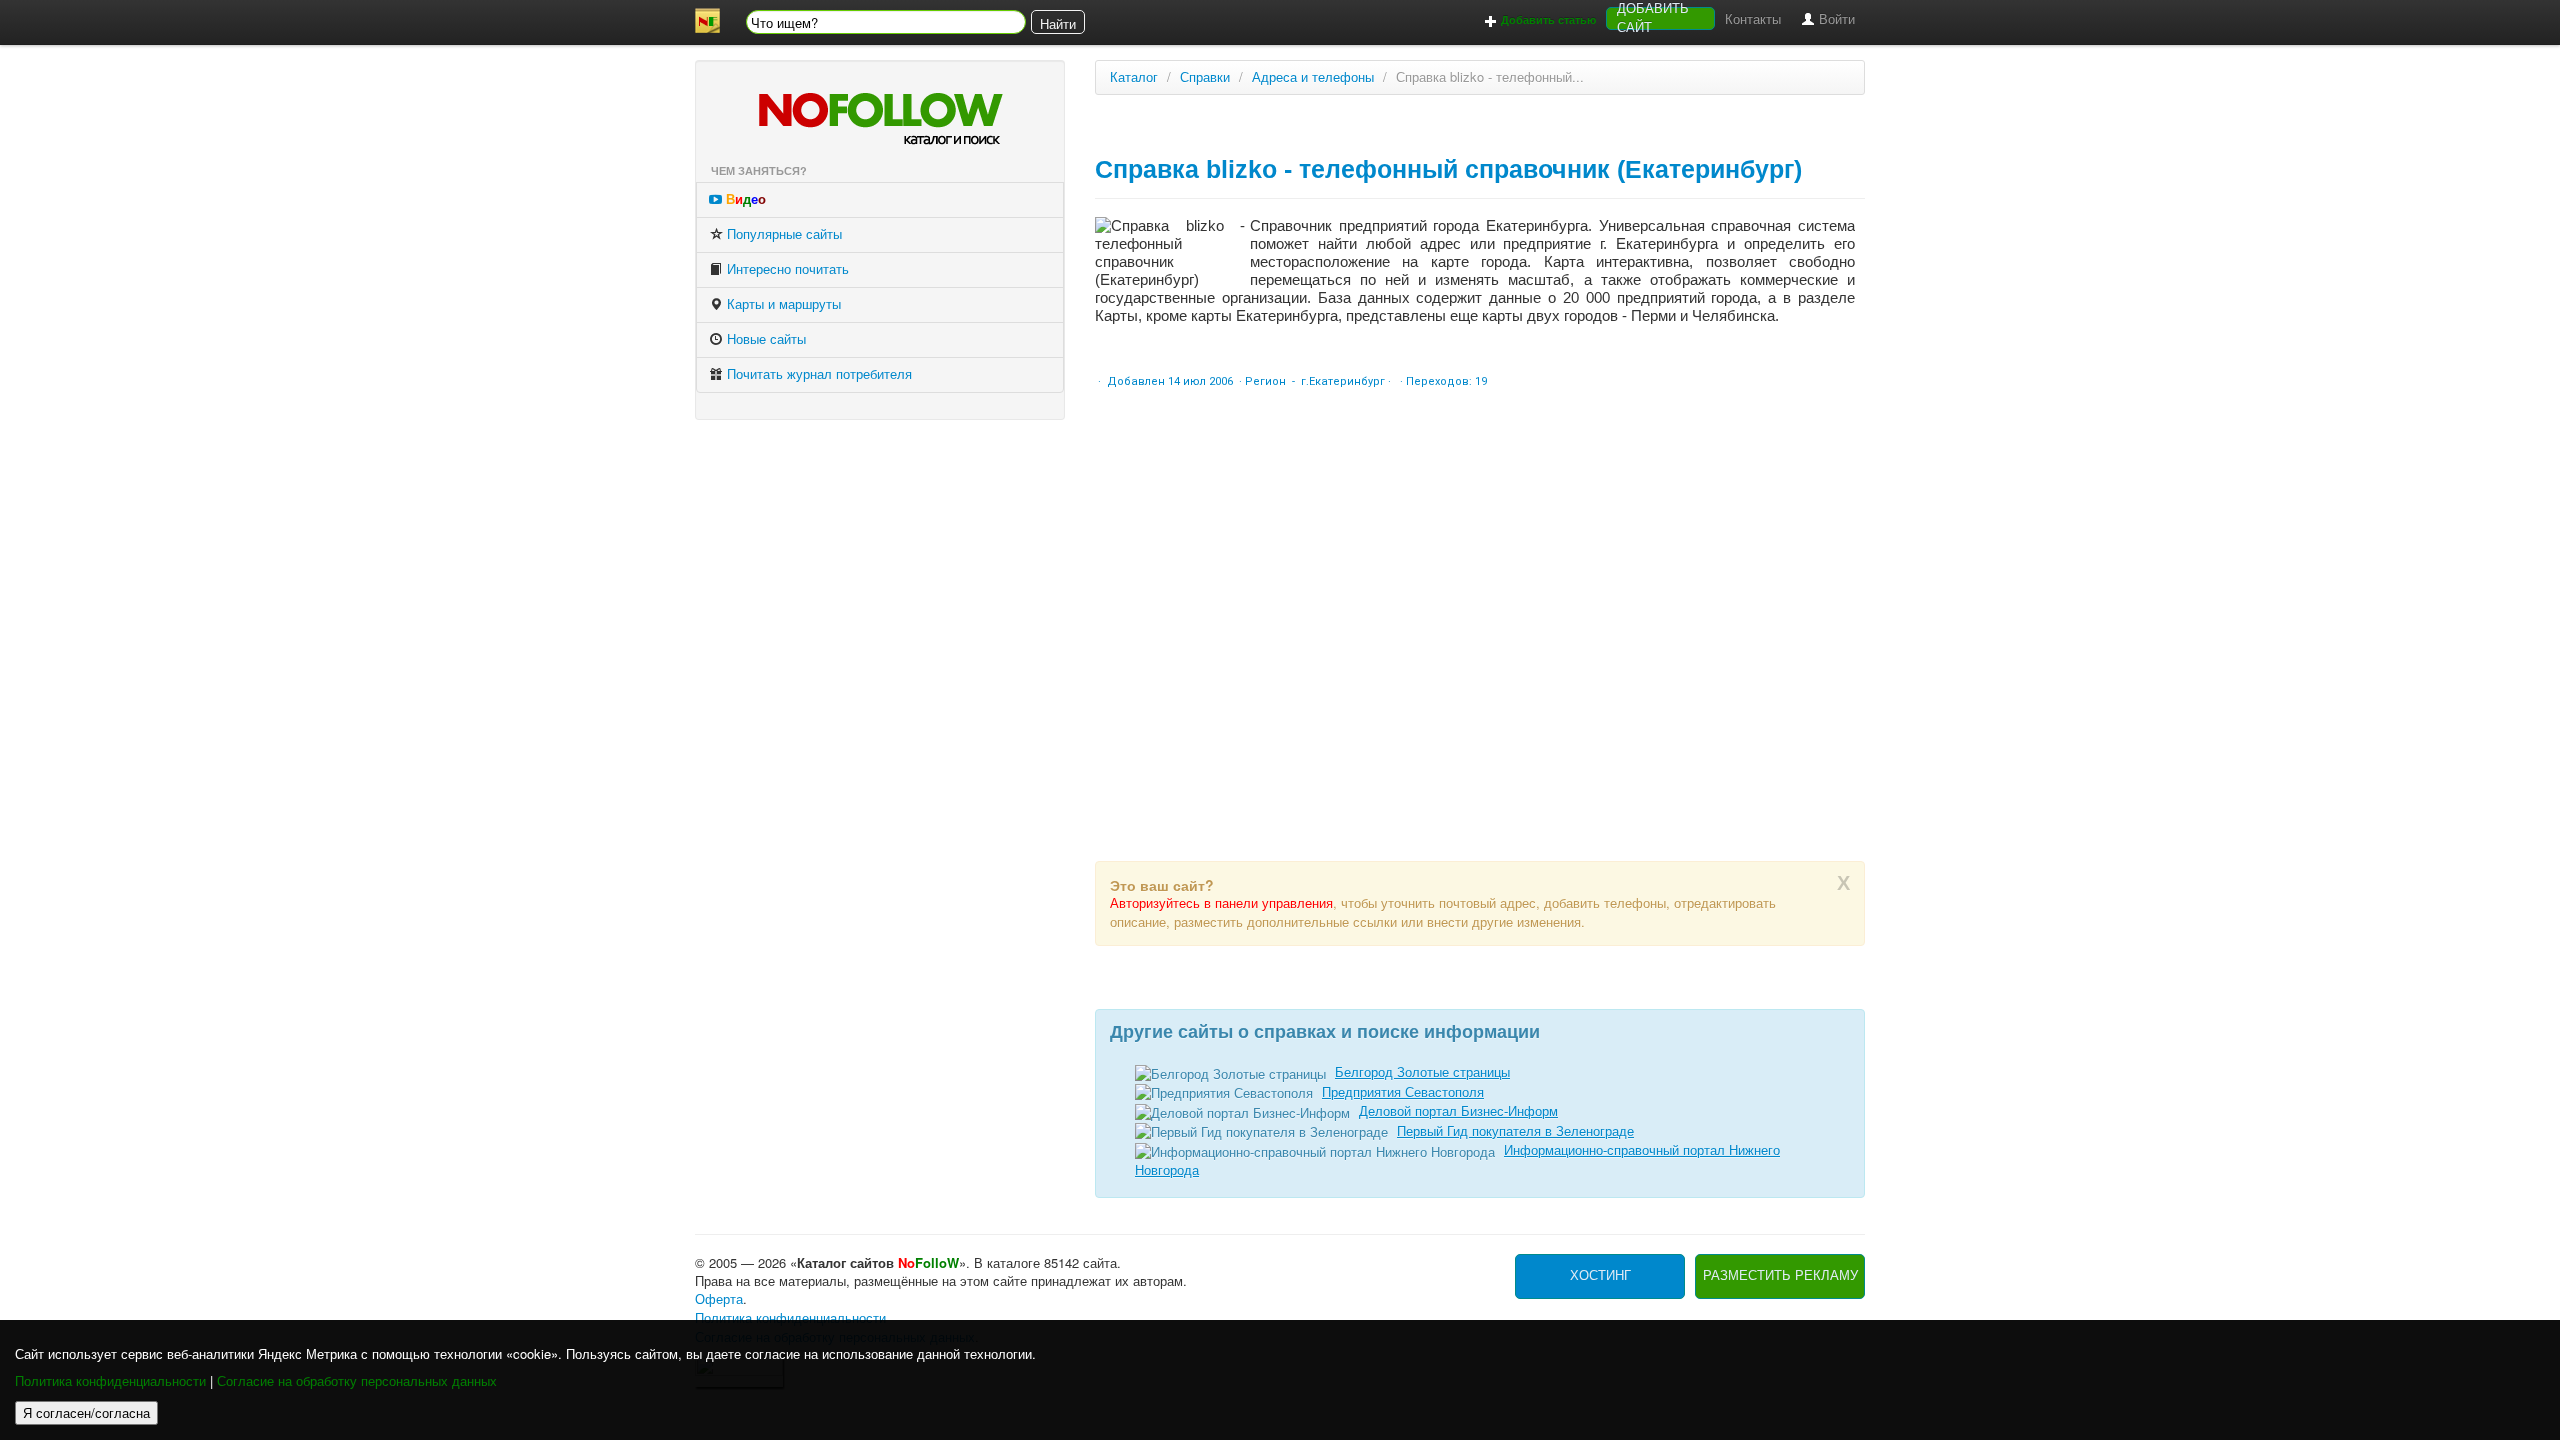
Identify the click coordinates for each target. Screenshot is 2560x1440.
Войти (1835, 19)
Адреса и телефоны (1313, 77)
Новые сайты (764, 339)
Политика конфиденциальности (110, 1381)
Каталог (1134, 77)
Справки (1205, 77)
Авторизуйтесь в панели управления (1221, 903)
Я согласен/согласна (86, 1412)
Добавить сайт (1653, 18)
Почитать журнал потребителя (817, 374)
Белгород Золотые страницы (1422, 1072)
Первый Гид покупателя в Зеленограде (1515, 1131)
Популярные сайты (782, 234)
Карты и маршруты (782, 304)
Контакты (1753, 19)
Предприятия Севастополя (1403, 1092)
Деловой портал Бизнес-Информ (1458, 1111)
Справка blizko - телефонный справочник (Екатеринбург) (1448, 169)
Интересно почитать (786, 269)
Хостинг (1600, 1275)
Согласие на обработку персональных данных (357, 1381)
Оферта (719, 1299)
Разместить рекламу (1780, 1275)
